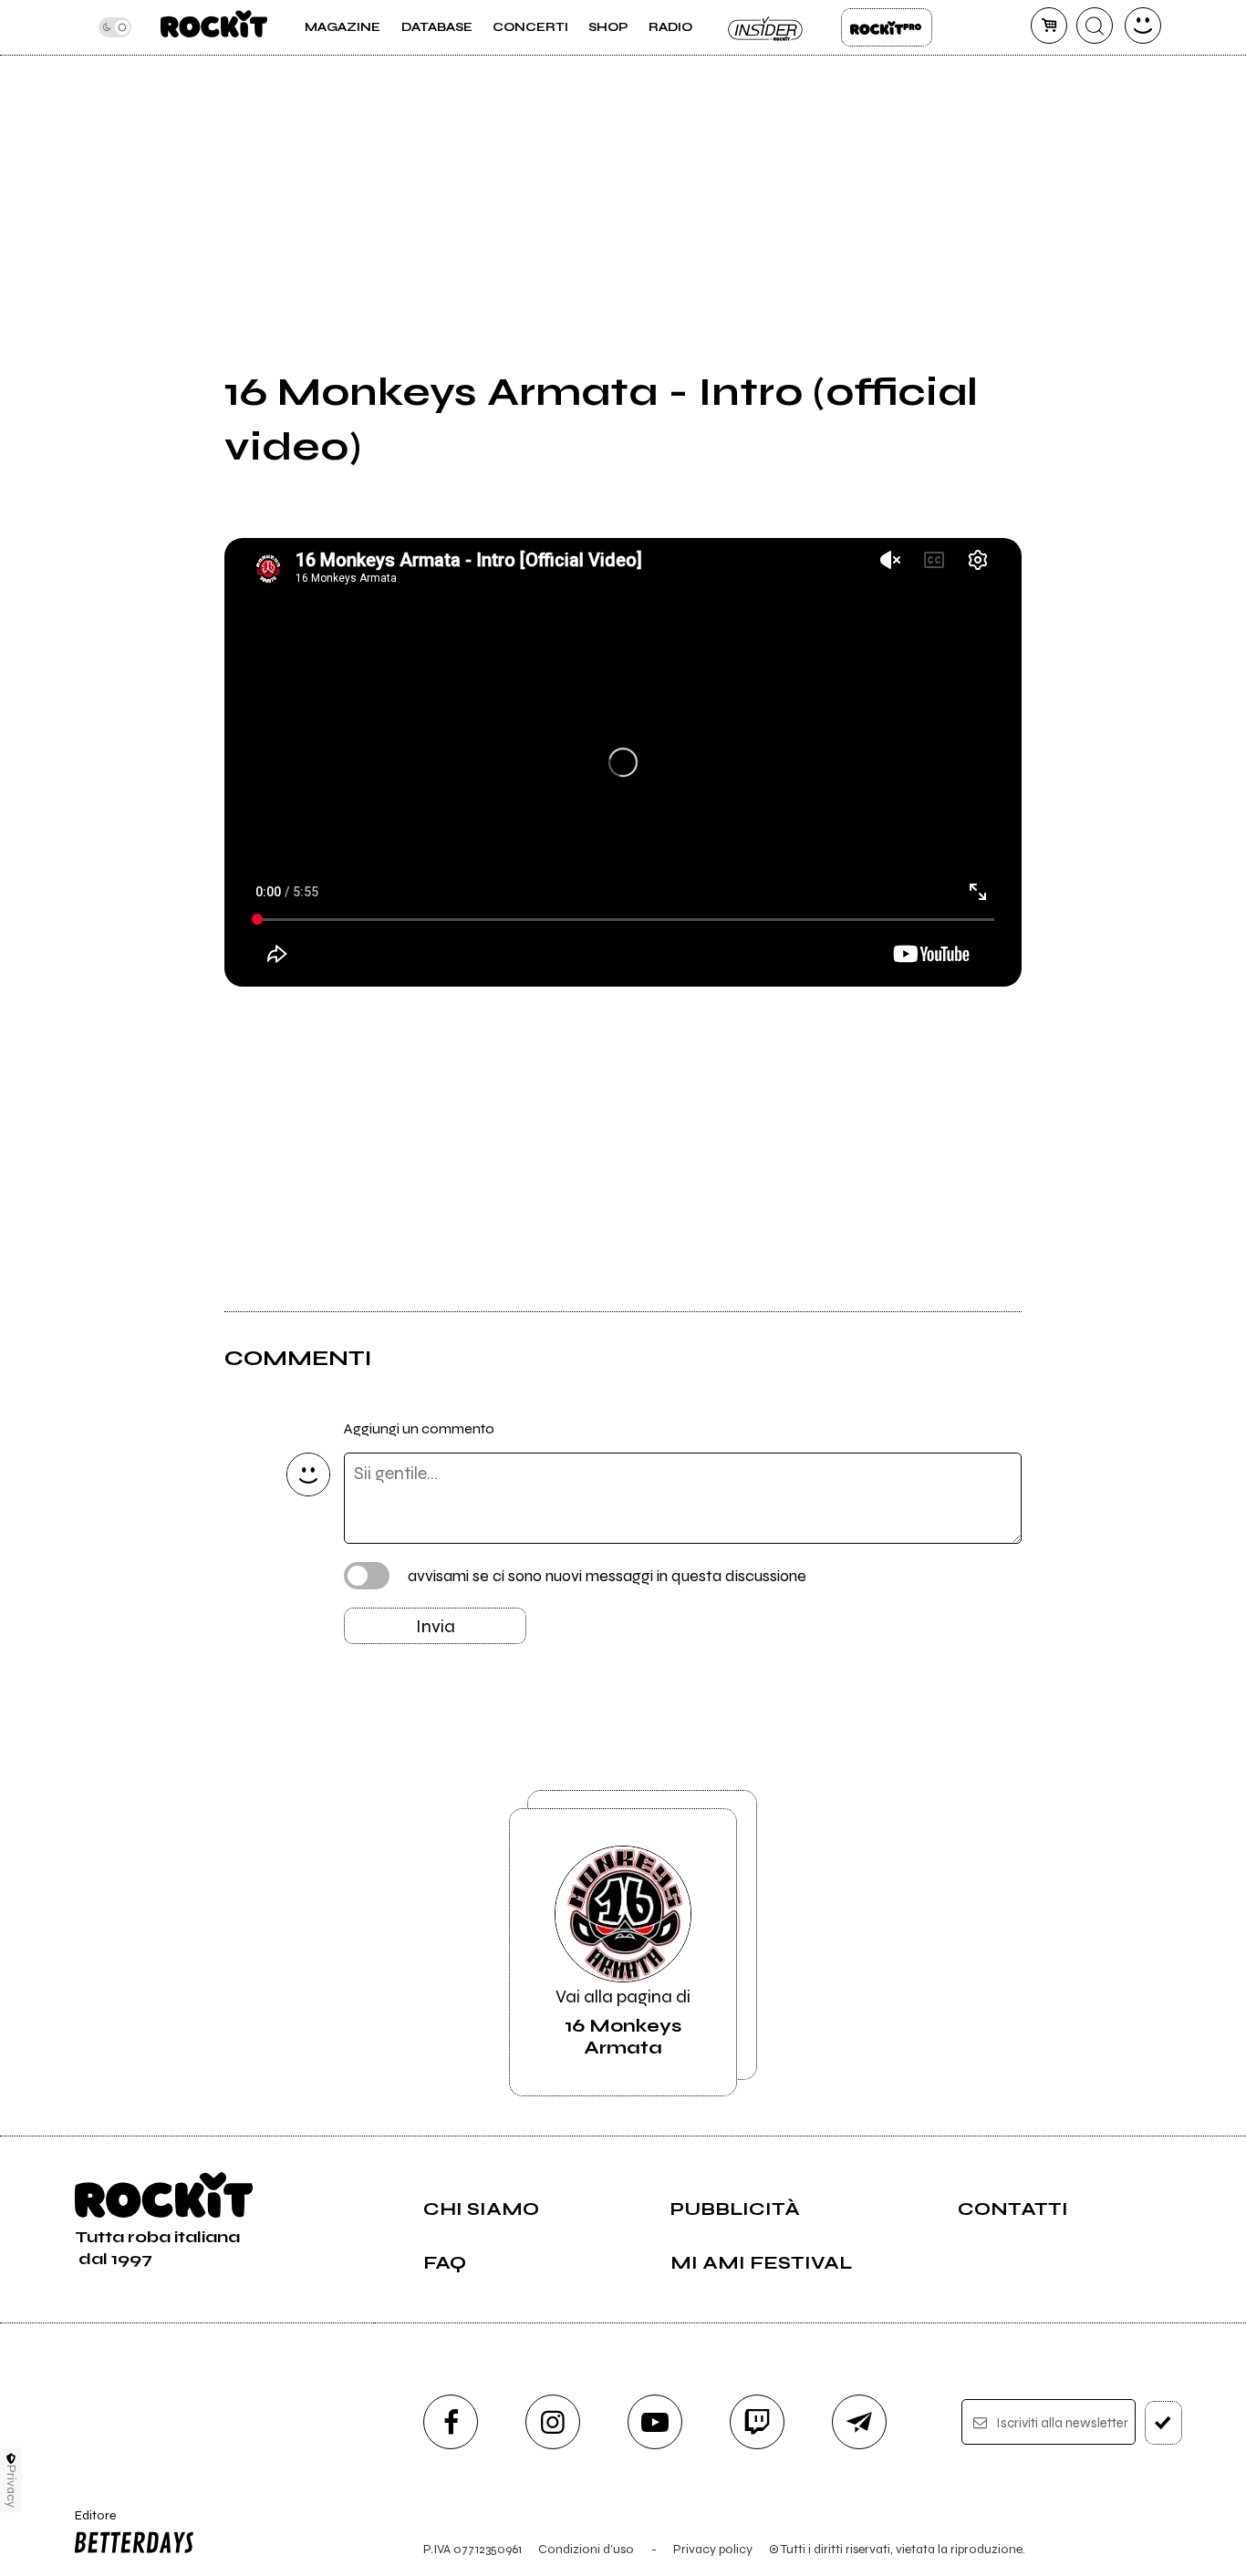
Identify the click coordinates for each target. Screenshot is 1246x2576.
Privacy (11, 2486)
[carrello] (1049, 26)
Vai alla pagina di (623, 2022)
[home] (214, 27)
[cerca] (1095, 26)
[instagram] (553, 2422)
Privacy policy (713, 2549)
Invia (436, 1626)
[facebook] (451, 2422)
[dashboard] (1143, 26)
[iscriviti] (1163, 2423)
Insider (766, 27)
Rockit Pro (887, 27)
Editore (89, 2523)
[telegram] (859, 2422)
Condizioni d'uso (586, 2549)
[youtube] (655, 2422)
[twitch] (757, 2422)
